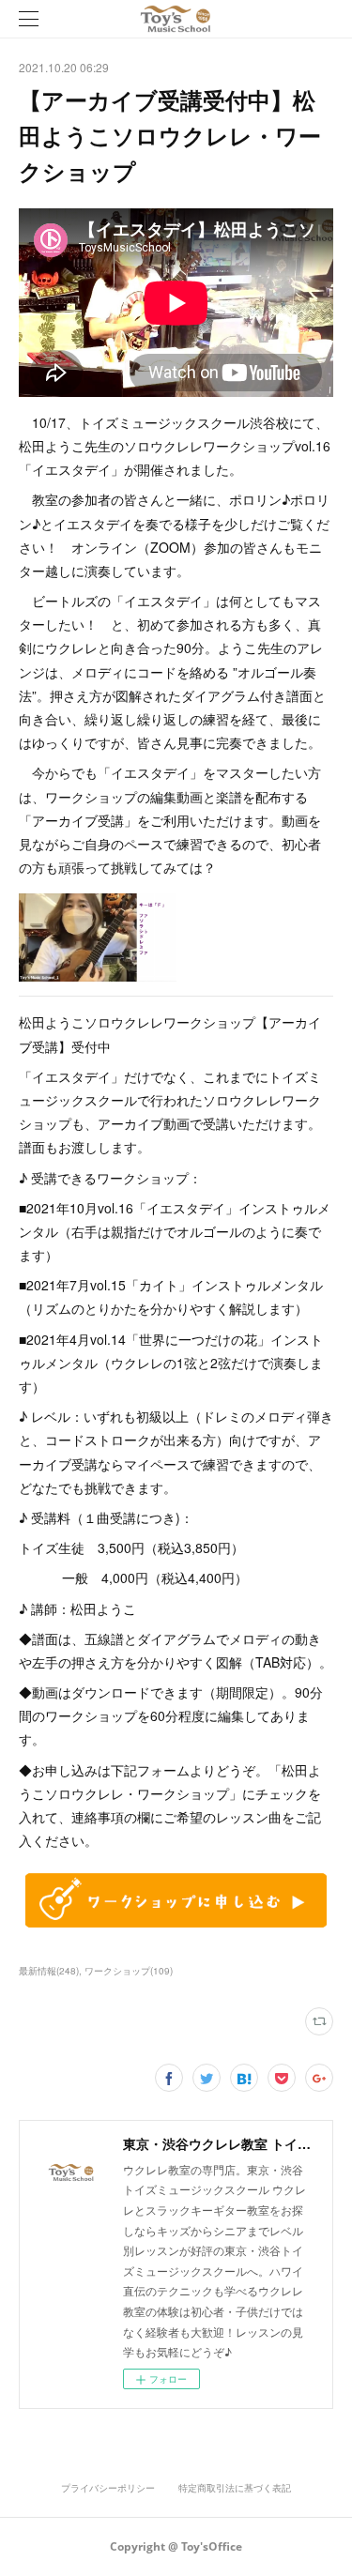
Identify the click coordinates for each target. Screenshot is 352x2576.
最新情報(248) (49, 1971)
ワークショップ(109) (129, 1971)
